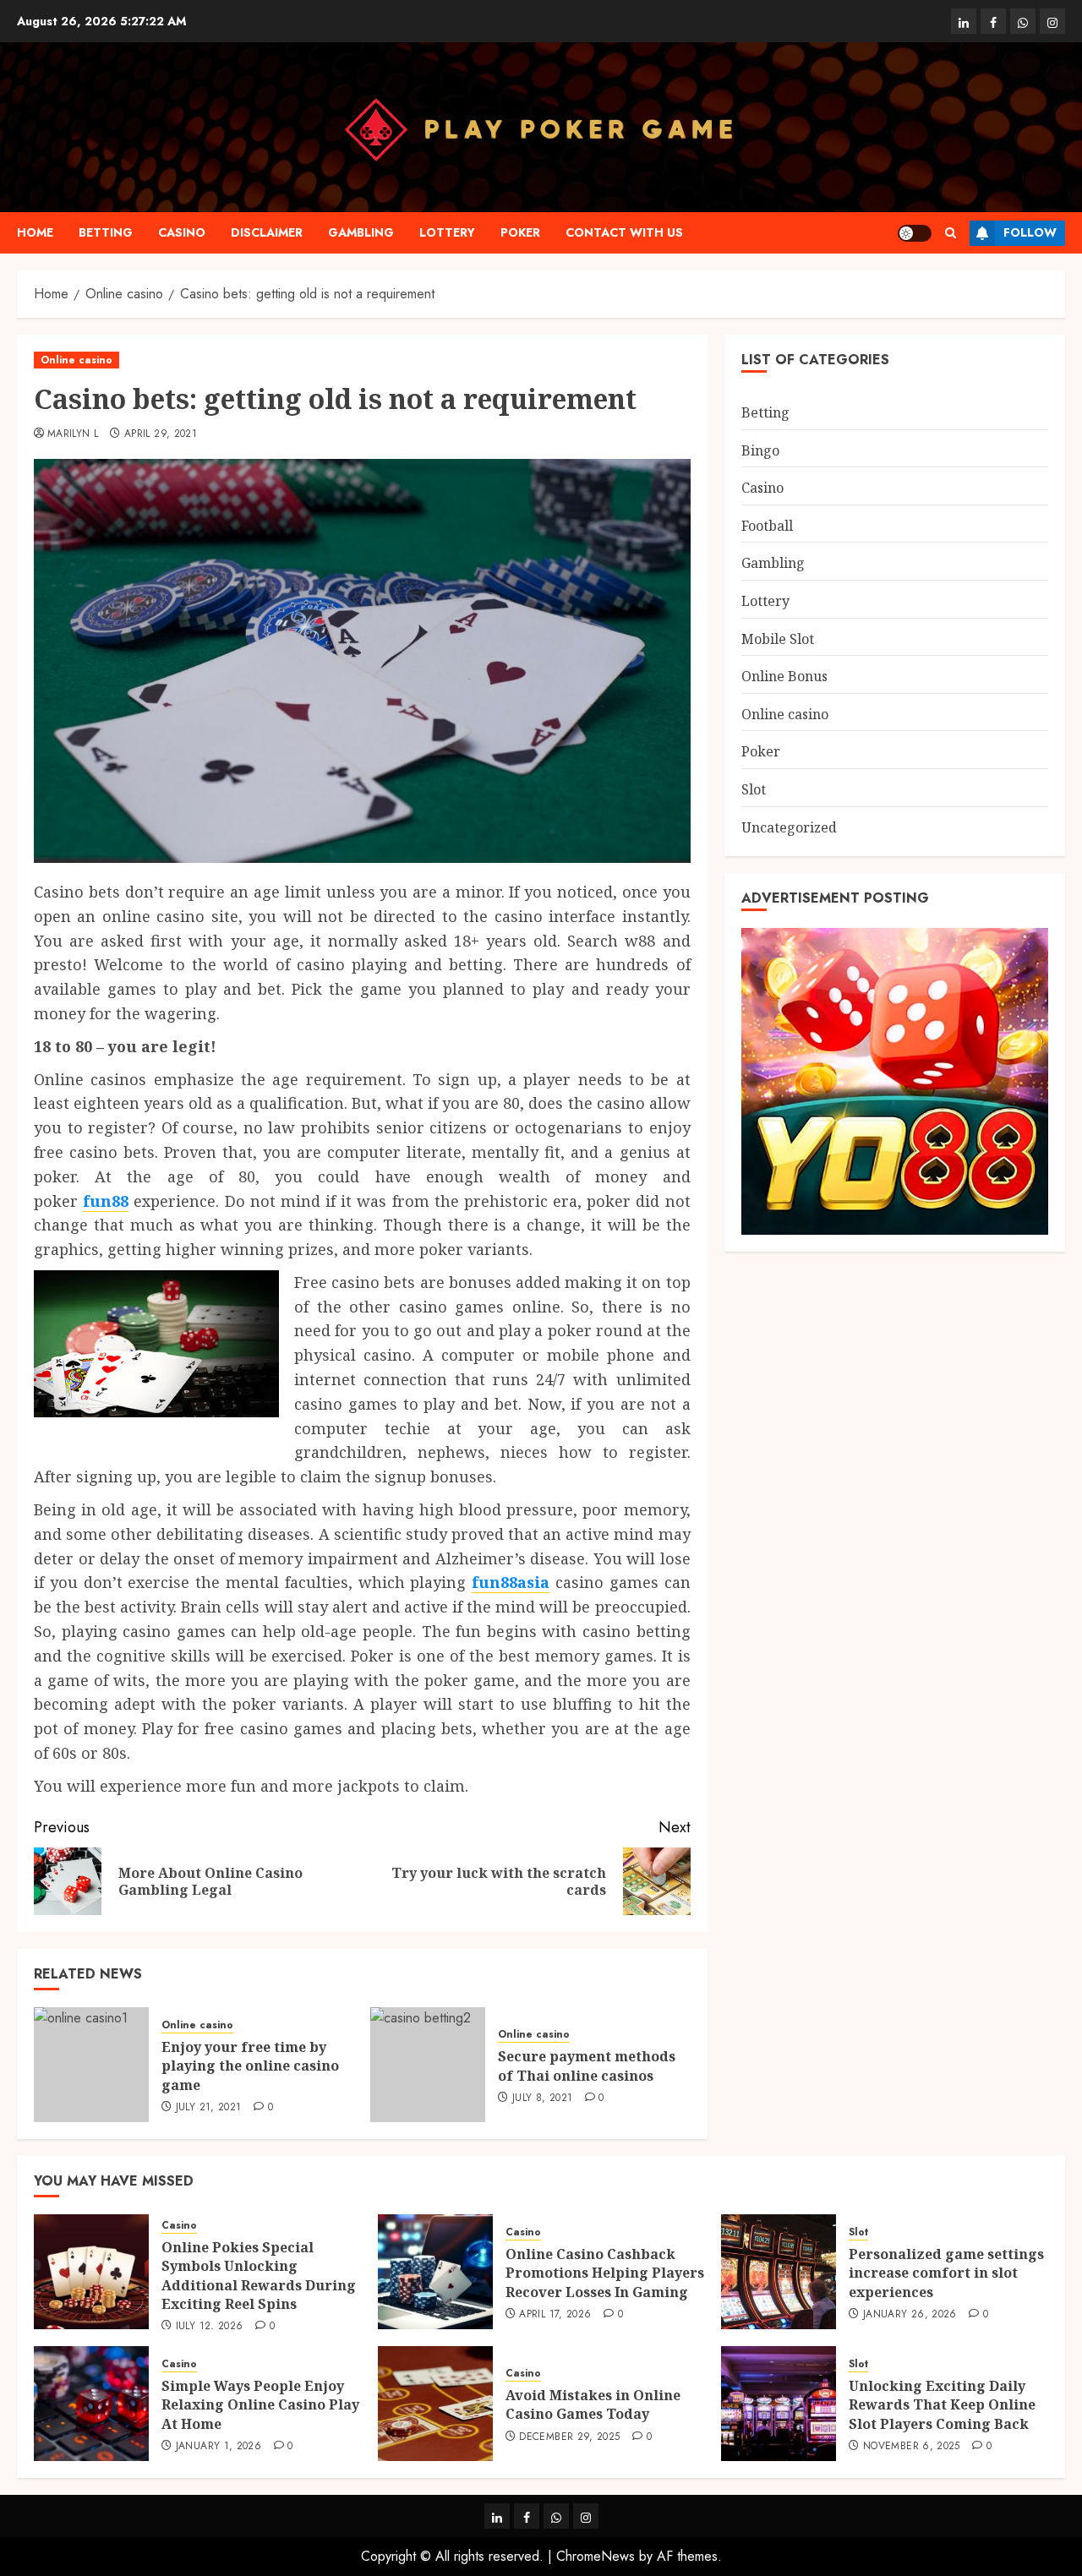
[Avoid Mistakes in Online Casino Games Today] (435, 2404)
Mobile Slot (778, 638)
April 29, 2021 (161, 434)
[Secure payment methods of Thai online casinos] (428, 2065)
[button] (951, 233)
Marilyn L (73, 434)
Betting (106, 232)
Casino (182, 232)
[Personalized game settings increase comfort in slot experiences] (779, 2272)
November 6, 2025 (912, 2447)
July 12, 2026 (210, 2327)
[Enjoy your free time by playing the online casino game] (91, 2065)
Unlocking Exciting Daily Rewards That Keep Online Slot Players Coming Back (942, 2405)
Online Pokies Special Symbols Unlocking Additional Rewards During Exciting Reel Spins (259, 2276)
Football (767, 525)
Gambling (361, 232)
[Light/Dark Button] (915, 233)
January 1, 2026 (219, 2447)
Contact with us (624, 232)
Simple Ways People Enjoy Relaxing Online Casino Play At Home (260, 2405)
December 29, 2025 (569, 2437)
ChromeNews (596, 2556)
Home (35, 232)
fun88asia (511, 1582)
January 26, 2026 (910, 2315)
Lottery (447, 232)
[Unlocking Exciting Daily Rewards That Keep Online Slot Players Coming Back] (779, 2404)
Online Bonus (784, 676)
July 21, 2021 (209, 2108)
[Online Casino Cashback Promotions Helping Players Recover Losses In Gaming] (435, 2272)
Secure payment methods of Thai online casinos (587, 2066)
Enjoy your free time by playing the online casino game (250, 2066)
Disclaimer (267, 232)
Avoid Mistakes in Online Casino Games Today (593, 2404)
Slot (754, 789)
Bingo (760, 450)
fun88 (106, 1201)
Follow (1030, 232)
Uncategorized (789, 827)
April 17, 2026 (555, 2315)
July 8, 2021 (542, 2098)
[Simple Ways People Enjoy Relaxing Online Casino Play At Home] (91, 2404)
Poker (520, 232)
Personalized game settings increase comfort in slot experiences (946, 2273)
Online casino (77, 360)
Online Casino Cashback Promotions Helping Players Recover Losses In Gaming (605, 2273)
